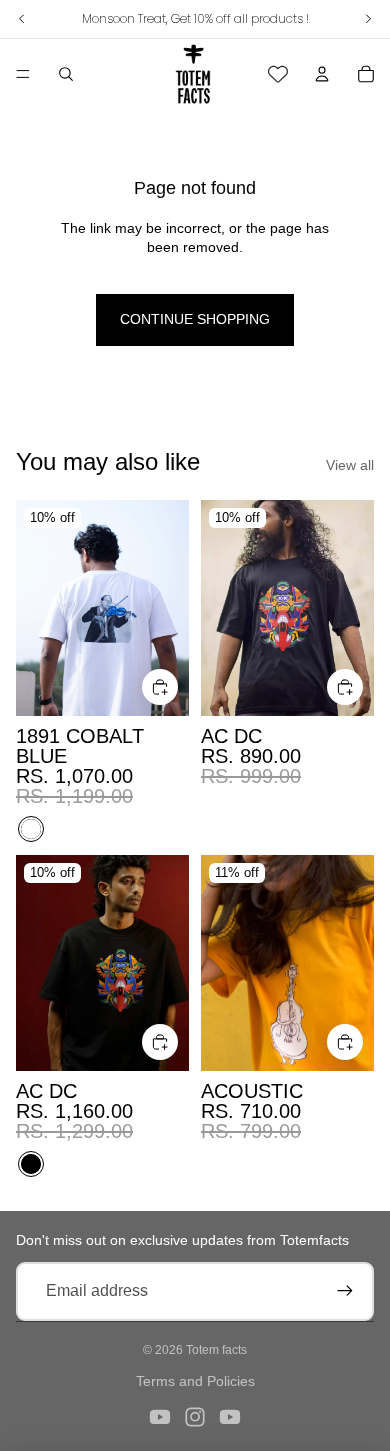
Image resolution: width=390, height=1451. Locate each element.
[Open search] (66, 74)
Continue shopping (195, 319)
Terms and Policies (195, 1381)
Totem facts (216, 1350)
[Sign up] (345, 1291)
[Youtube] (160, 1417)
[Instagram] (195, 1417)
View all (350, 465)
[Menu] (23, 74)
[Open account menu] (322, 74)
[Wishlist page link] (278, 74)
